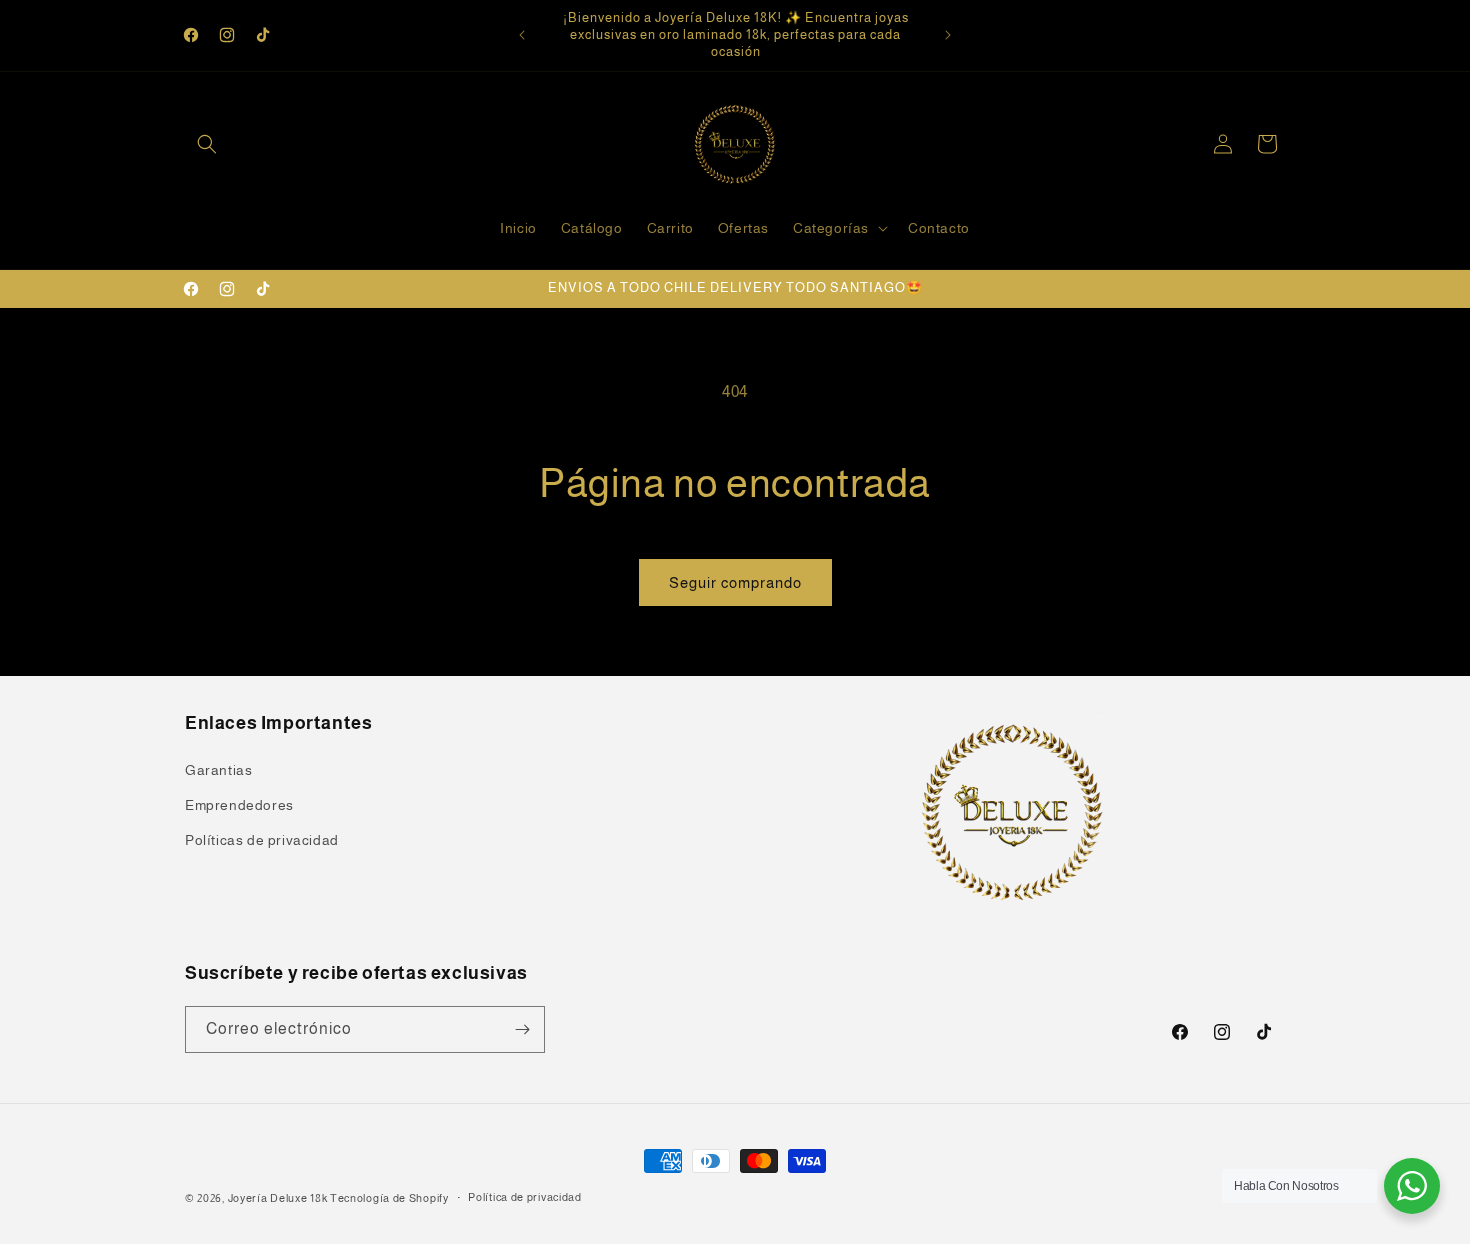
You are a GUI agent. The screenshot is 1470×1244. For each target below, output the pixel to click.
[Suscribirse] (522, 1029)
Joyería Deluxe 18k (278, 1198)
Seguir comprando (735, 582)
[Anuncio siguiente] (948, 35)
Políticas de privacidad (262, 840)
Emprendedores (239, 805)
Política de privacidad (524, 1197)
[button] (207, 144)
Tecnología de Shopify (389, 1198)
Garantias (218, 770)
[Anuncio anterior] (522, 35)
